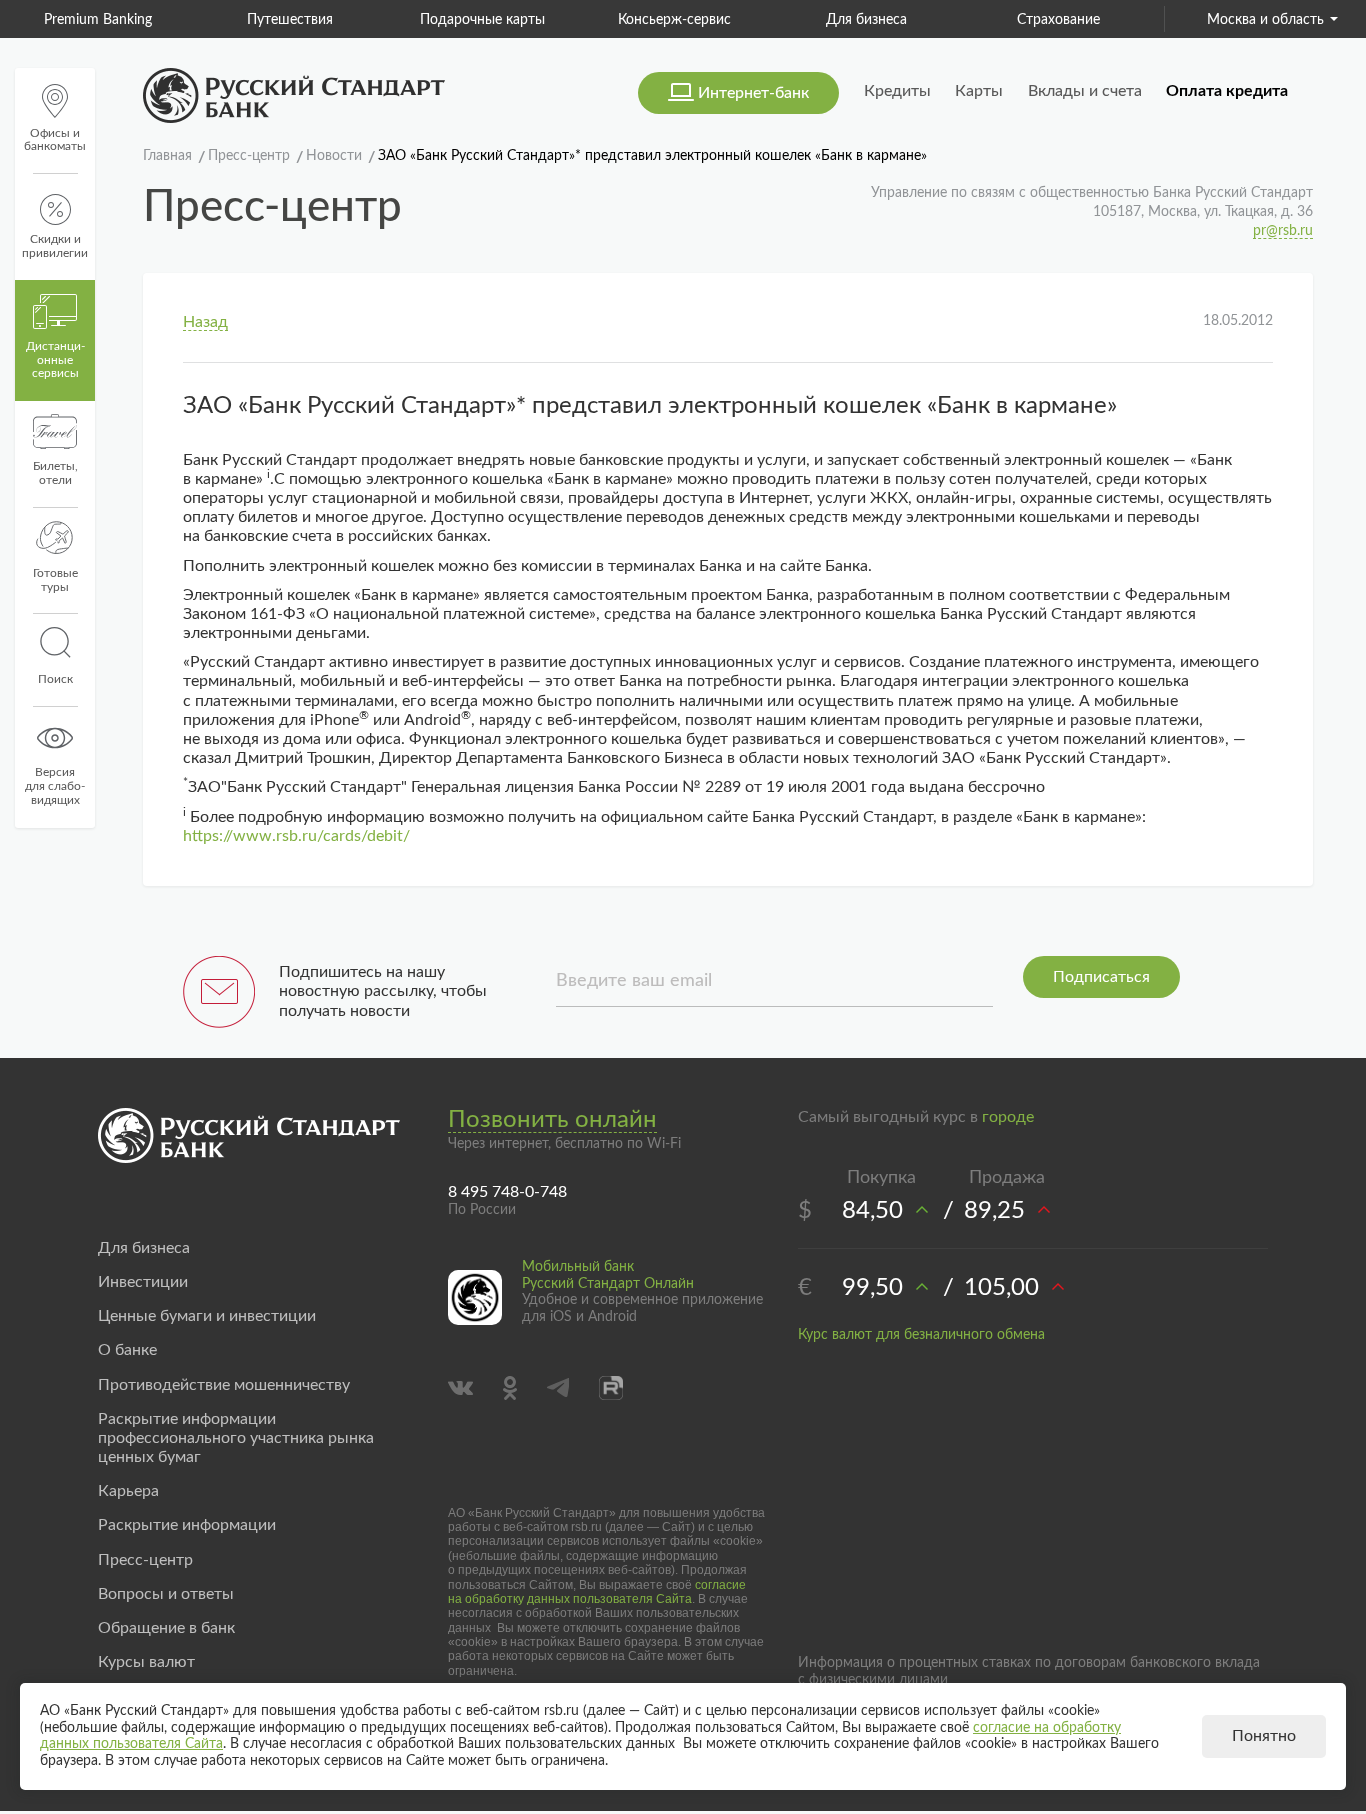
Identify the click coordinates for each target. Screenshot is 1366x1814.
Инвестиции (143, 1282)
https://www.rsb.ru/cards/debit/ (296, 836)
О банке (127, 1350)
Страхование (1058, 20)
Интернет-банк (753, 93)
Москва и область (1265, 20)
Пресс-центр (145, 1560)
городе (1008, 1117)
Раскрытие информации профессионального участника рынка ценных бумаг (236, 1438)
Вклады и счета (1085, 91)
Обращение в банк (166, 1628)
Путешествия (290, 20)
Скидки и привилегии (55, 246)
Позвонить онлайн (552, 1120)
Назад (205, 322)
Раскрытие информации (187, 1525)
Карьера (128, 1491)
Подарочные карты (482, 20)
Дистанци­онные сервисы (55, 360)
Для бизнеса (866, 20)
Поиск (55, 679)
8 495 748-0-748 (507, 1192)
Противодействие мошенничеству (224, 1385)
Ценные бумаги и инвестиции (207, 1316)
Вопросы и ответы (166, 1594)
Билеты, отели (55, 473)
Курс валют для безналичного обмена (921, 1335)
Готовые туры (55, 580)
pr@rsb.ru (1283, 231)
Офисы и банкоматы (55, 140)
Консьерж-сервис (674, 20)
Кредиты (897, 91)
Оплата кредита (1227, 91)
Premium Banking (98, 20)
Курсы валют (146, 1662)
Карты (979, 91)
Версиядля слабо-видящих (55, 786)
